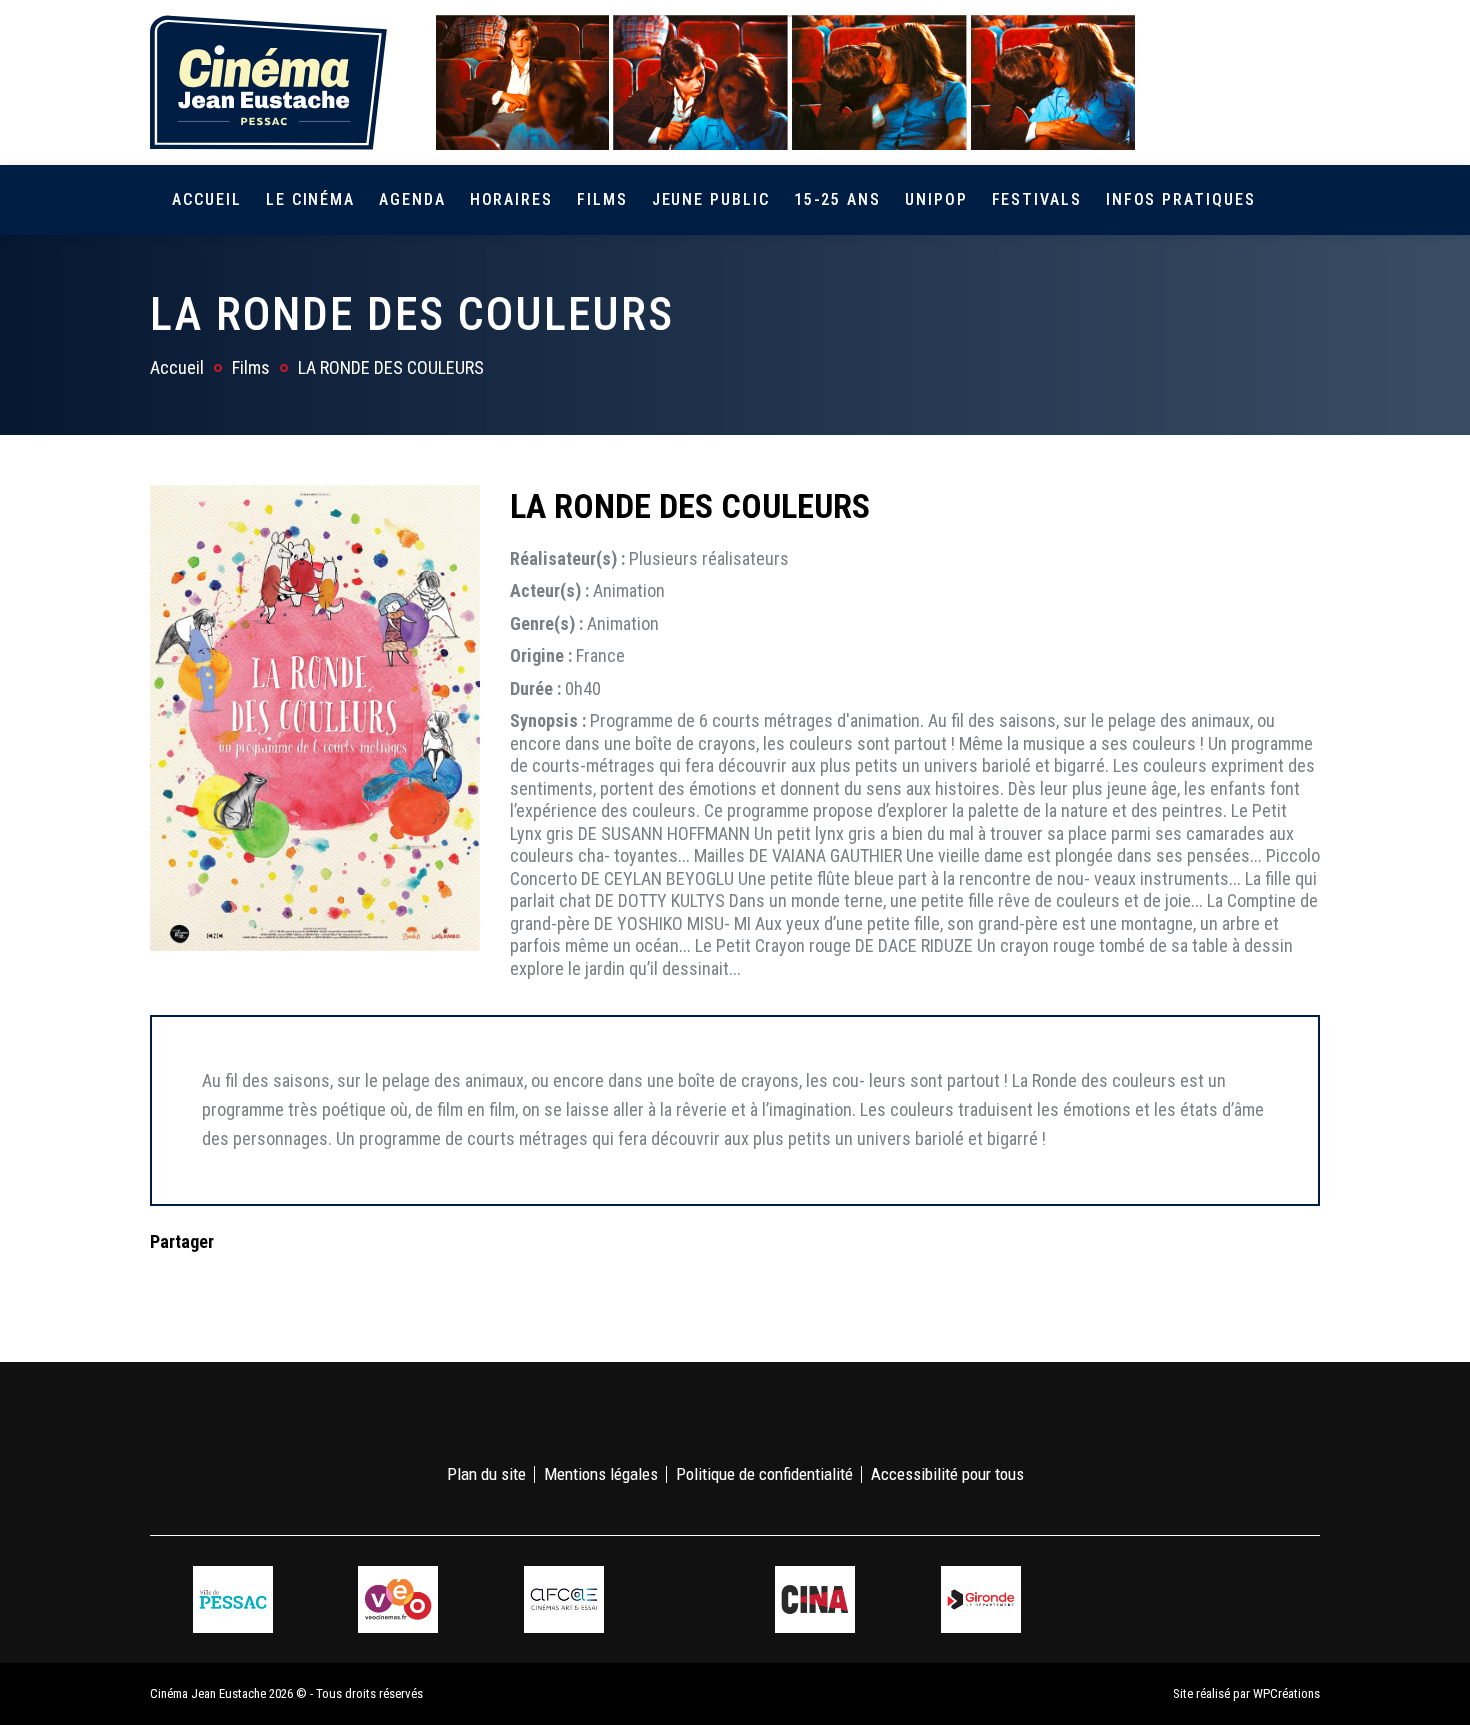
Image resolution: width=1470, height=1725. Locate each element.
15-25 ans (837, 199)
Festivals (1037, 199)
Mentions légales (601, 1474)
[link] (1193, 82)
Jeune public (711, 199)
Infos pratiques (1181, 199)
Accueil (206, 199)
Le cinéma (310, 199)
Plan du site (486, 1474)
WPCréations (1286, 1693)
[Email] (293, 1281)
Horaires (511, 199)
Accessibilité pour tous (947, 1474)
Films (602, 199)
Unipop (936, 199)
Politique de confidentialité (764, 1474)
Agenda (412, 199)
